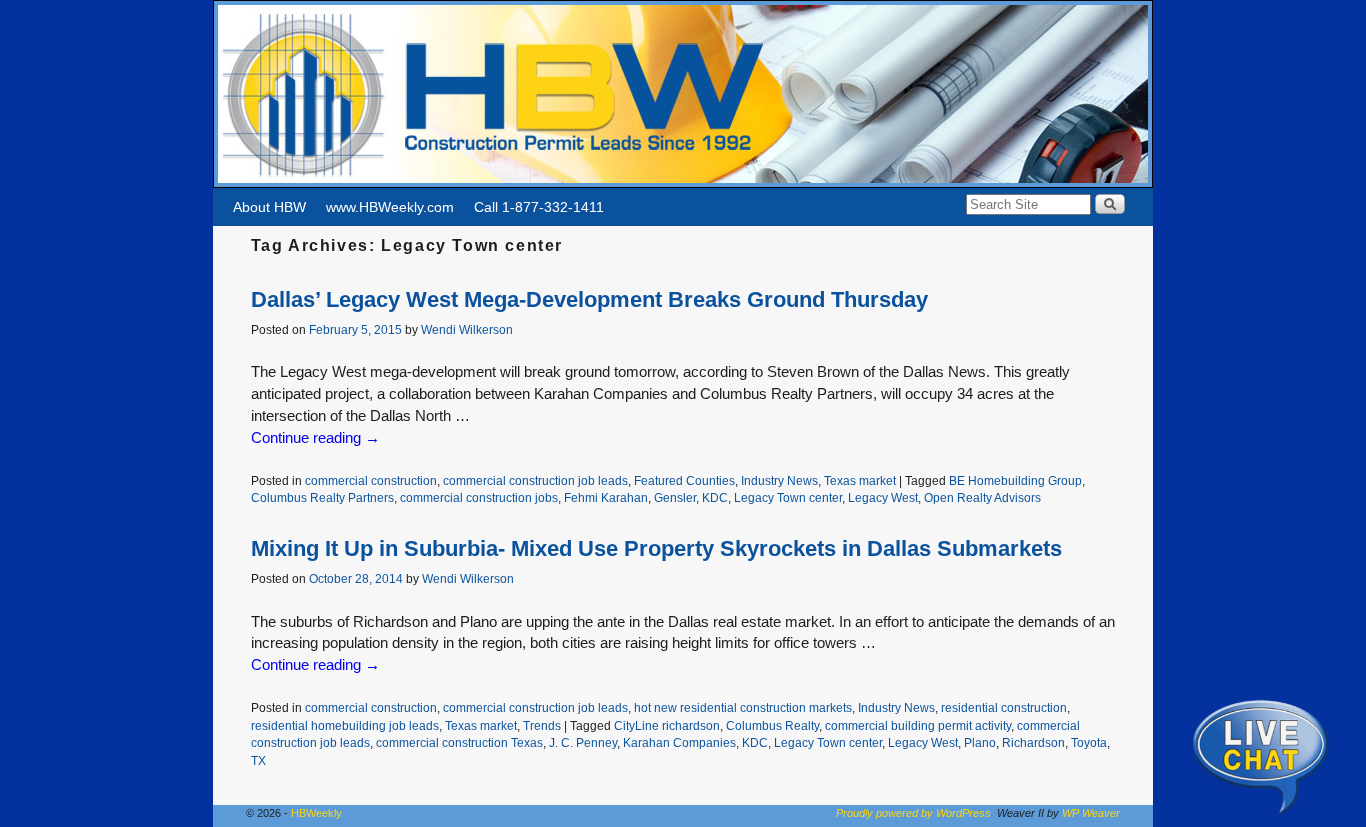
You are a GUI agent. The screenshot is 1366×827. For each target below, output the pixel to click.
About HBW (269, 207)
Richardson (1033, 742)
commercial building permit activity (918, 725)
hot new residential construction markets (743, 707)
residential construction (1004, 707)
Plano (980, 742)
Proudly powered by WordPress (913, 813)
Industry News (779, 480)
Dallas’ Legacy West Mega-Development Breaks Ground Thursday (589, 299)
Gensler (675, 497)
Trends (542, 725)
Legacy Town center (788, 497)
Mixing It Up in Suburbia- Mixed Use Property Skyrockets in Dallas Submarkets (656, 548)
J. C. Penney (583, 742)
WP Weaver (1091, 813)
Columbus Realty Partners (322, 497)
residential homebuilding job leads (345, 725)
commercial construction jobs (479, 497)
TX (258, 760)
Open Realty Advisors (982, 497)
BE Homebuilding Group (1015, 480)
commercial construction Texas (459, 742)
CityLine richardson (667, 725)
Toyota (1089, 742)
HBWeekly (316, 813)
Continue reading (315, 438)
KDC (715, 497)
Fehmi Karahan (606, 497)
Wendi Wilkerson (467, 329)
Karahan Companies (679, 742)
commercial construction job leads (535, 480)
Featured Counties (684, 480)
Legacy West (883, 497)
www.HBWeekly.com (390, 207)
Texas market (860, 480)
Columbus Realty (772, 725)
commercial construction (371, 480)
